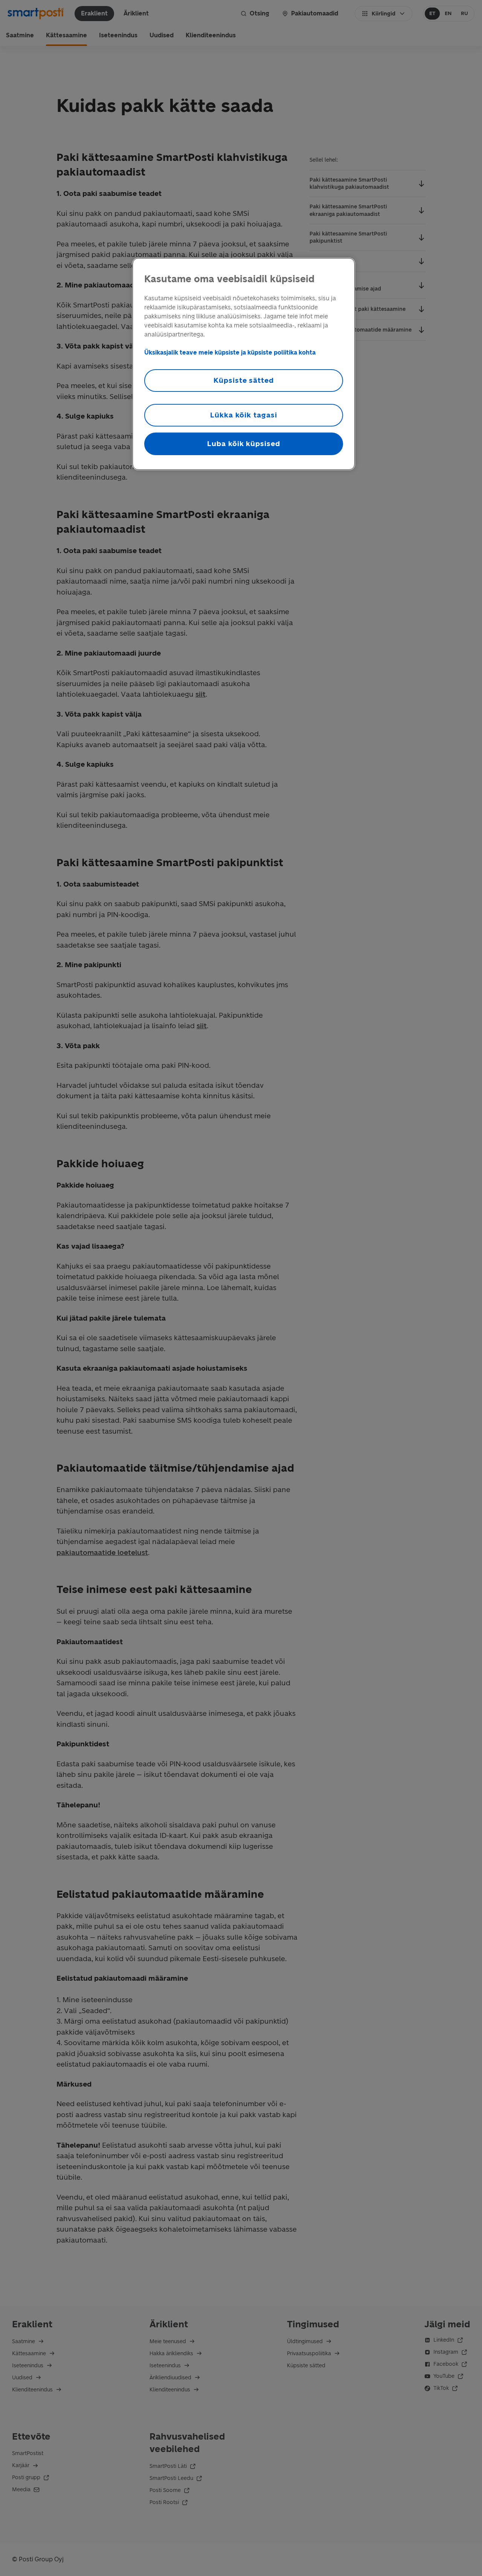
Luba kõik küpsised (244, 444)
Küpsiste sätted (244, 380)
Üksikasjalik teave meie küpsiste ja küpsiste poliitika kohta (230, 352)
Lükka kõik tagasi (243, 415)
